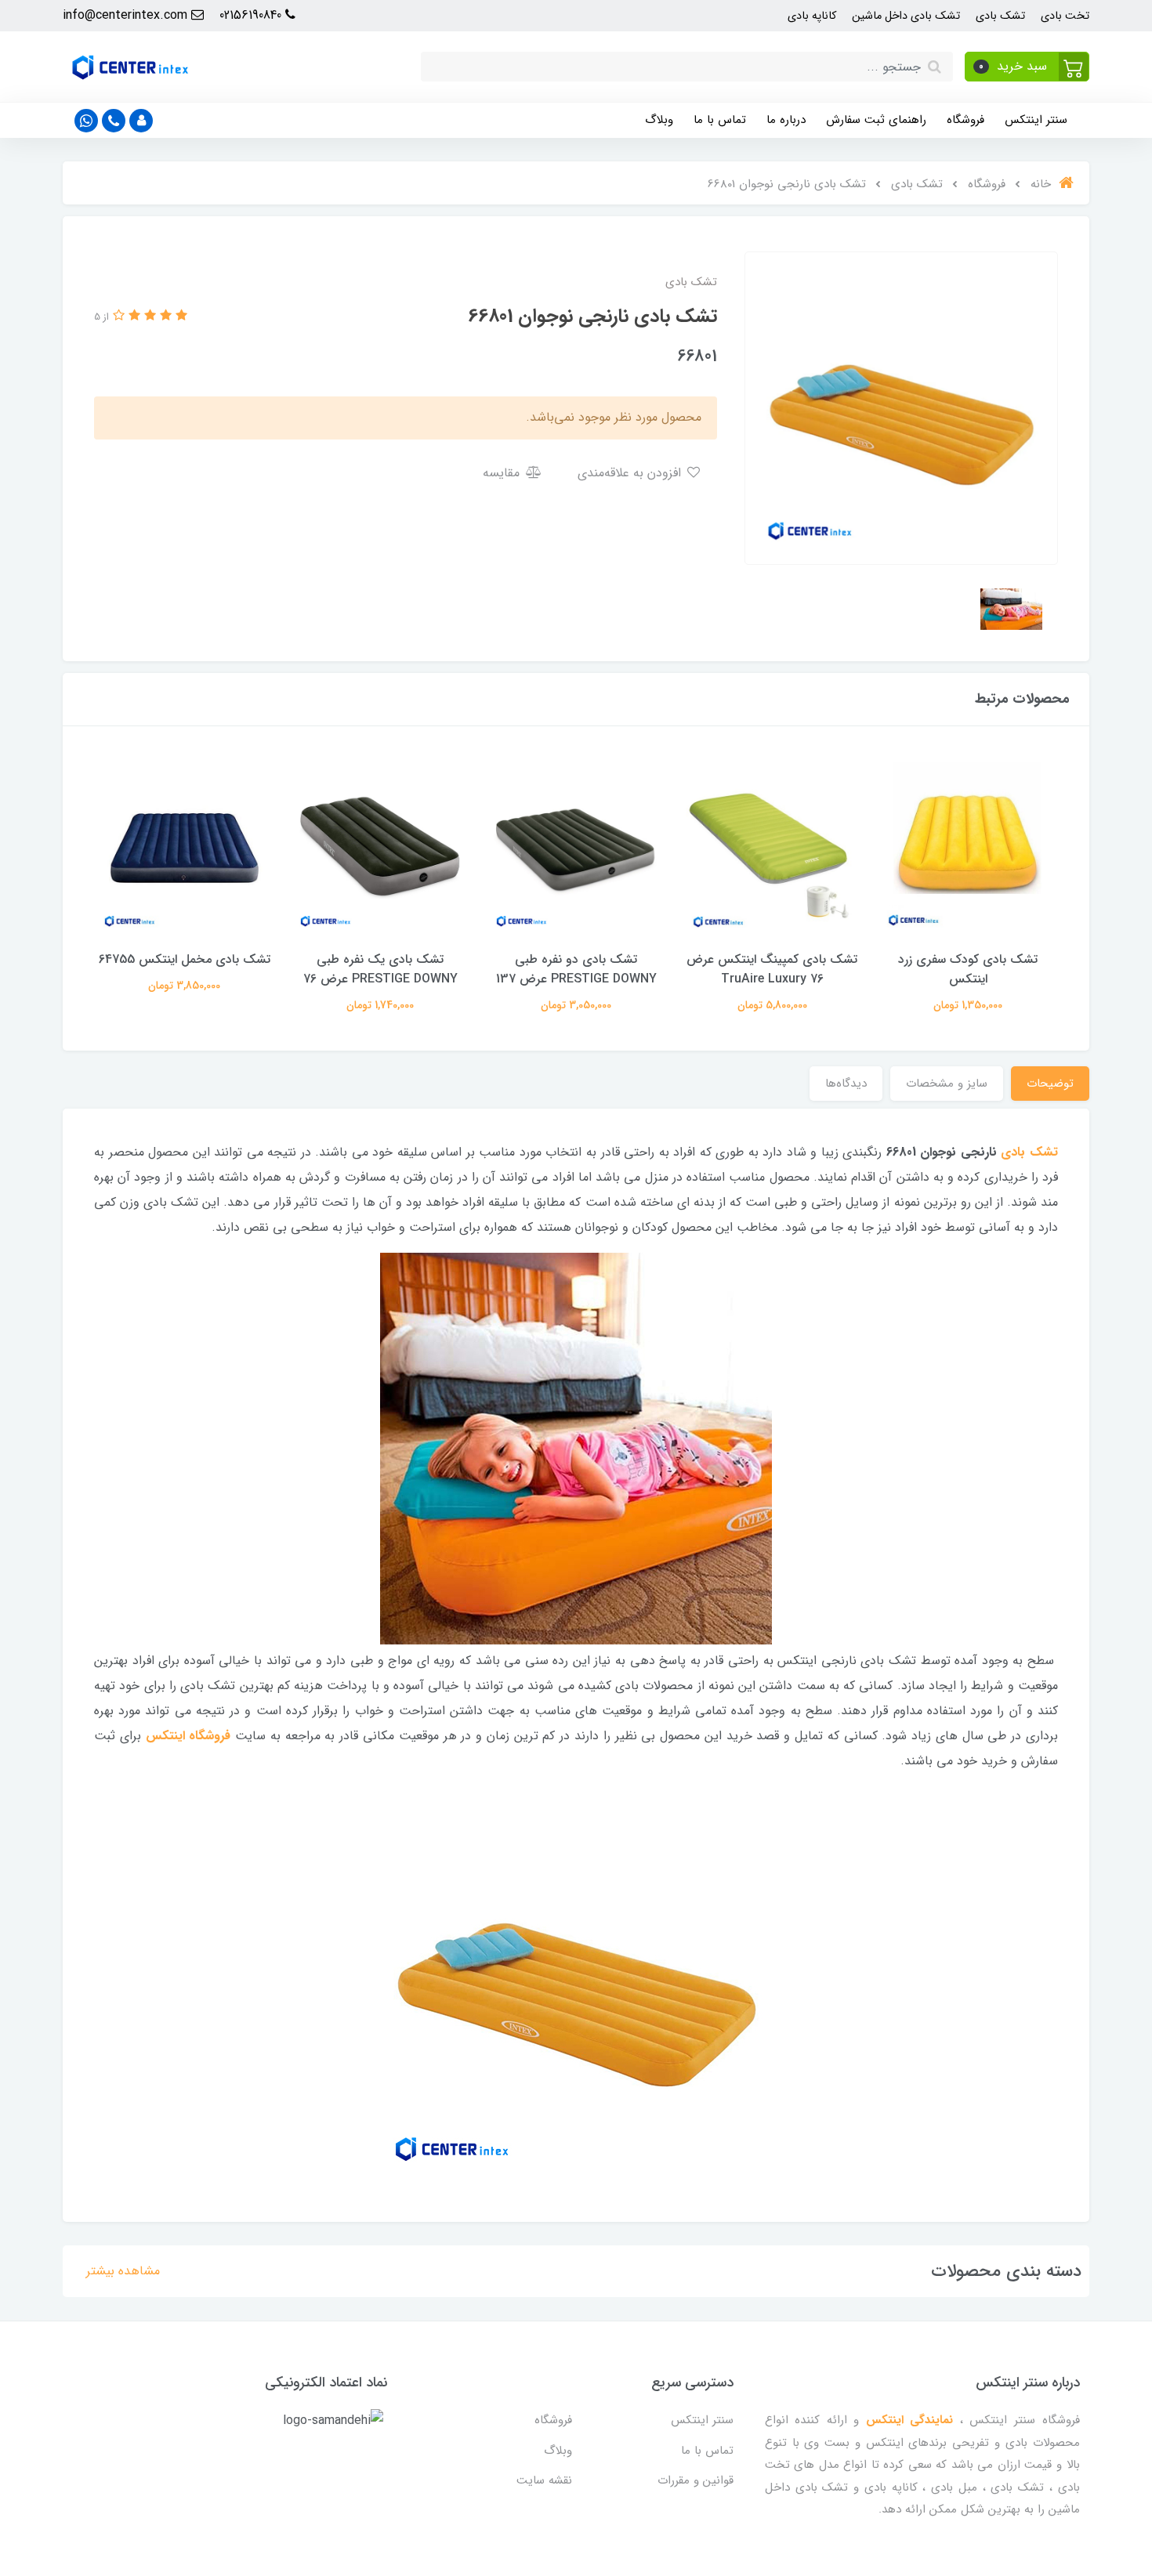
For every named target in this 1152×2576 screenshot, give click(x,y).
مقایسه (503, 473)
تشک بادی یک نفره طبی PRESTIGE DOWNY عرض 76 (380, 969)
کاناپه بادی (812, 16)
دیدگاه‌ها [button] (846, 1084)
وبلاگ (659, 120)
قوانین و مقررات (696, 2480)
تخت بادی (1065, 16)
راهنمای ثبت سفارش (876, 120)
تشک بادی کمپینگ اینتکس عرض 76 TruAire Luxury (772, 969)
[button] (1027, 67)
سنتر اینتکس (1036, 120)
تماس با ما (720, 120)
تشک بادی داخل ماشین (906, 16)
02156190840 (252, 15)
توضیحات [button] (1050, 1084)
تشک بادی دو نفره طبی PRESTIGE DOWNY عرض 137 (576, 969)
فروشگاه (965, 120)
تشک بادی (1000, 16)
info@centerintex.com (127, 15)
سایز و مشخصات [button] (947, 1084)
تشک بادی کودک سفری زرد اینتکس (968, 969)
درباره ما (786, 120)
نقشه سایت (544, 2480)
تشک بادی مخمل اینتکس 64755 (185, 959)
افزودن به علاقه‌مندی (631, 473)
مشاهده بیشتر (123, 2271)
